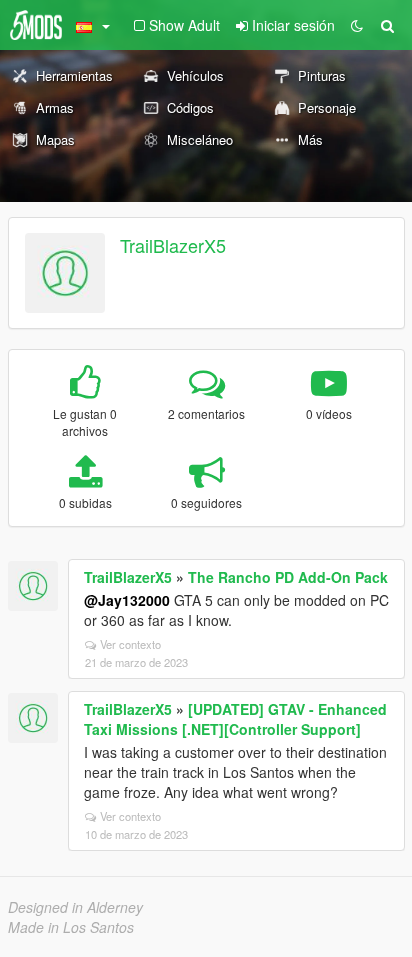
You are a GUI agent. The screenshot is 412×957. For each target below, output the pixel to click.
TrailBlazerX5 (173, 245)
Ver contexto (130, 644)
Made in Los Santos (71, 927)
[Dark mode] (357, 25)
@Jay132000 (127, 600)
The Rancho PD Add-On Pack (288, 577)
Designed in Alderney (75, 907)
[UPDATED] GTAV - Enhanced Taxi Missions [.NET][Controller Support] (235, 719)
